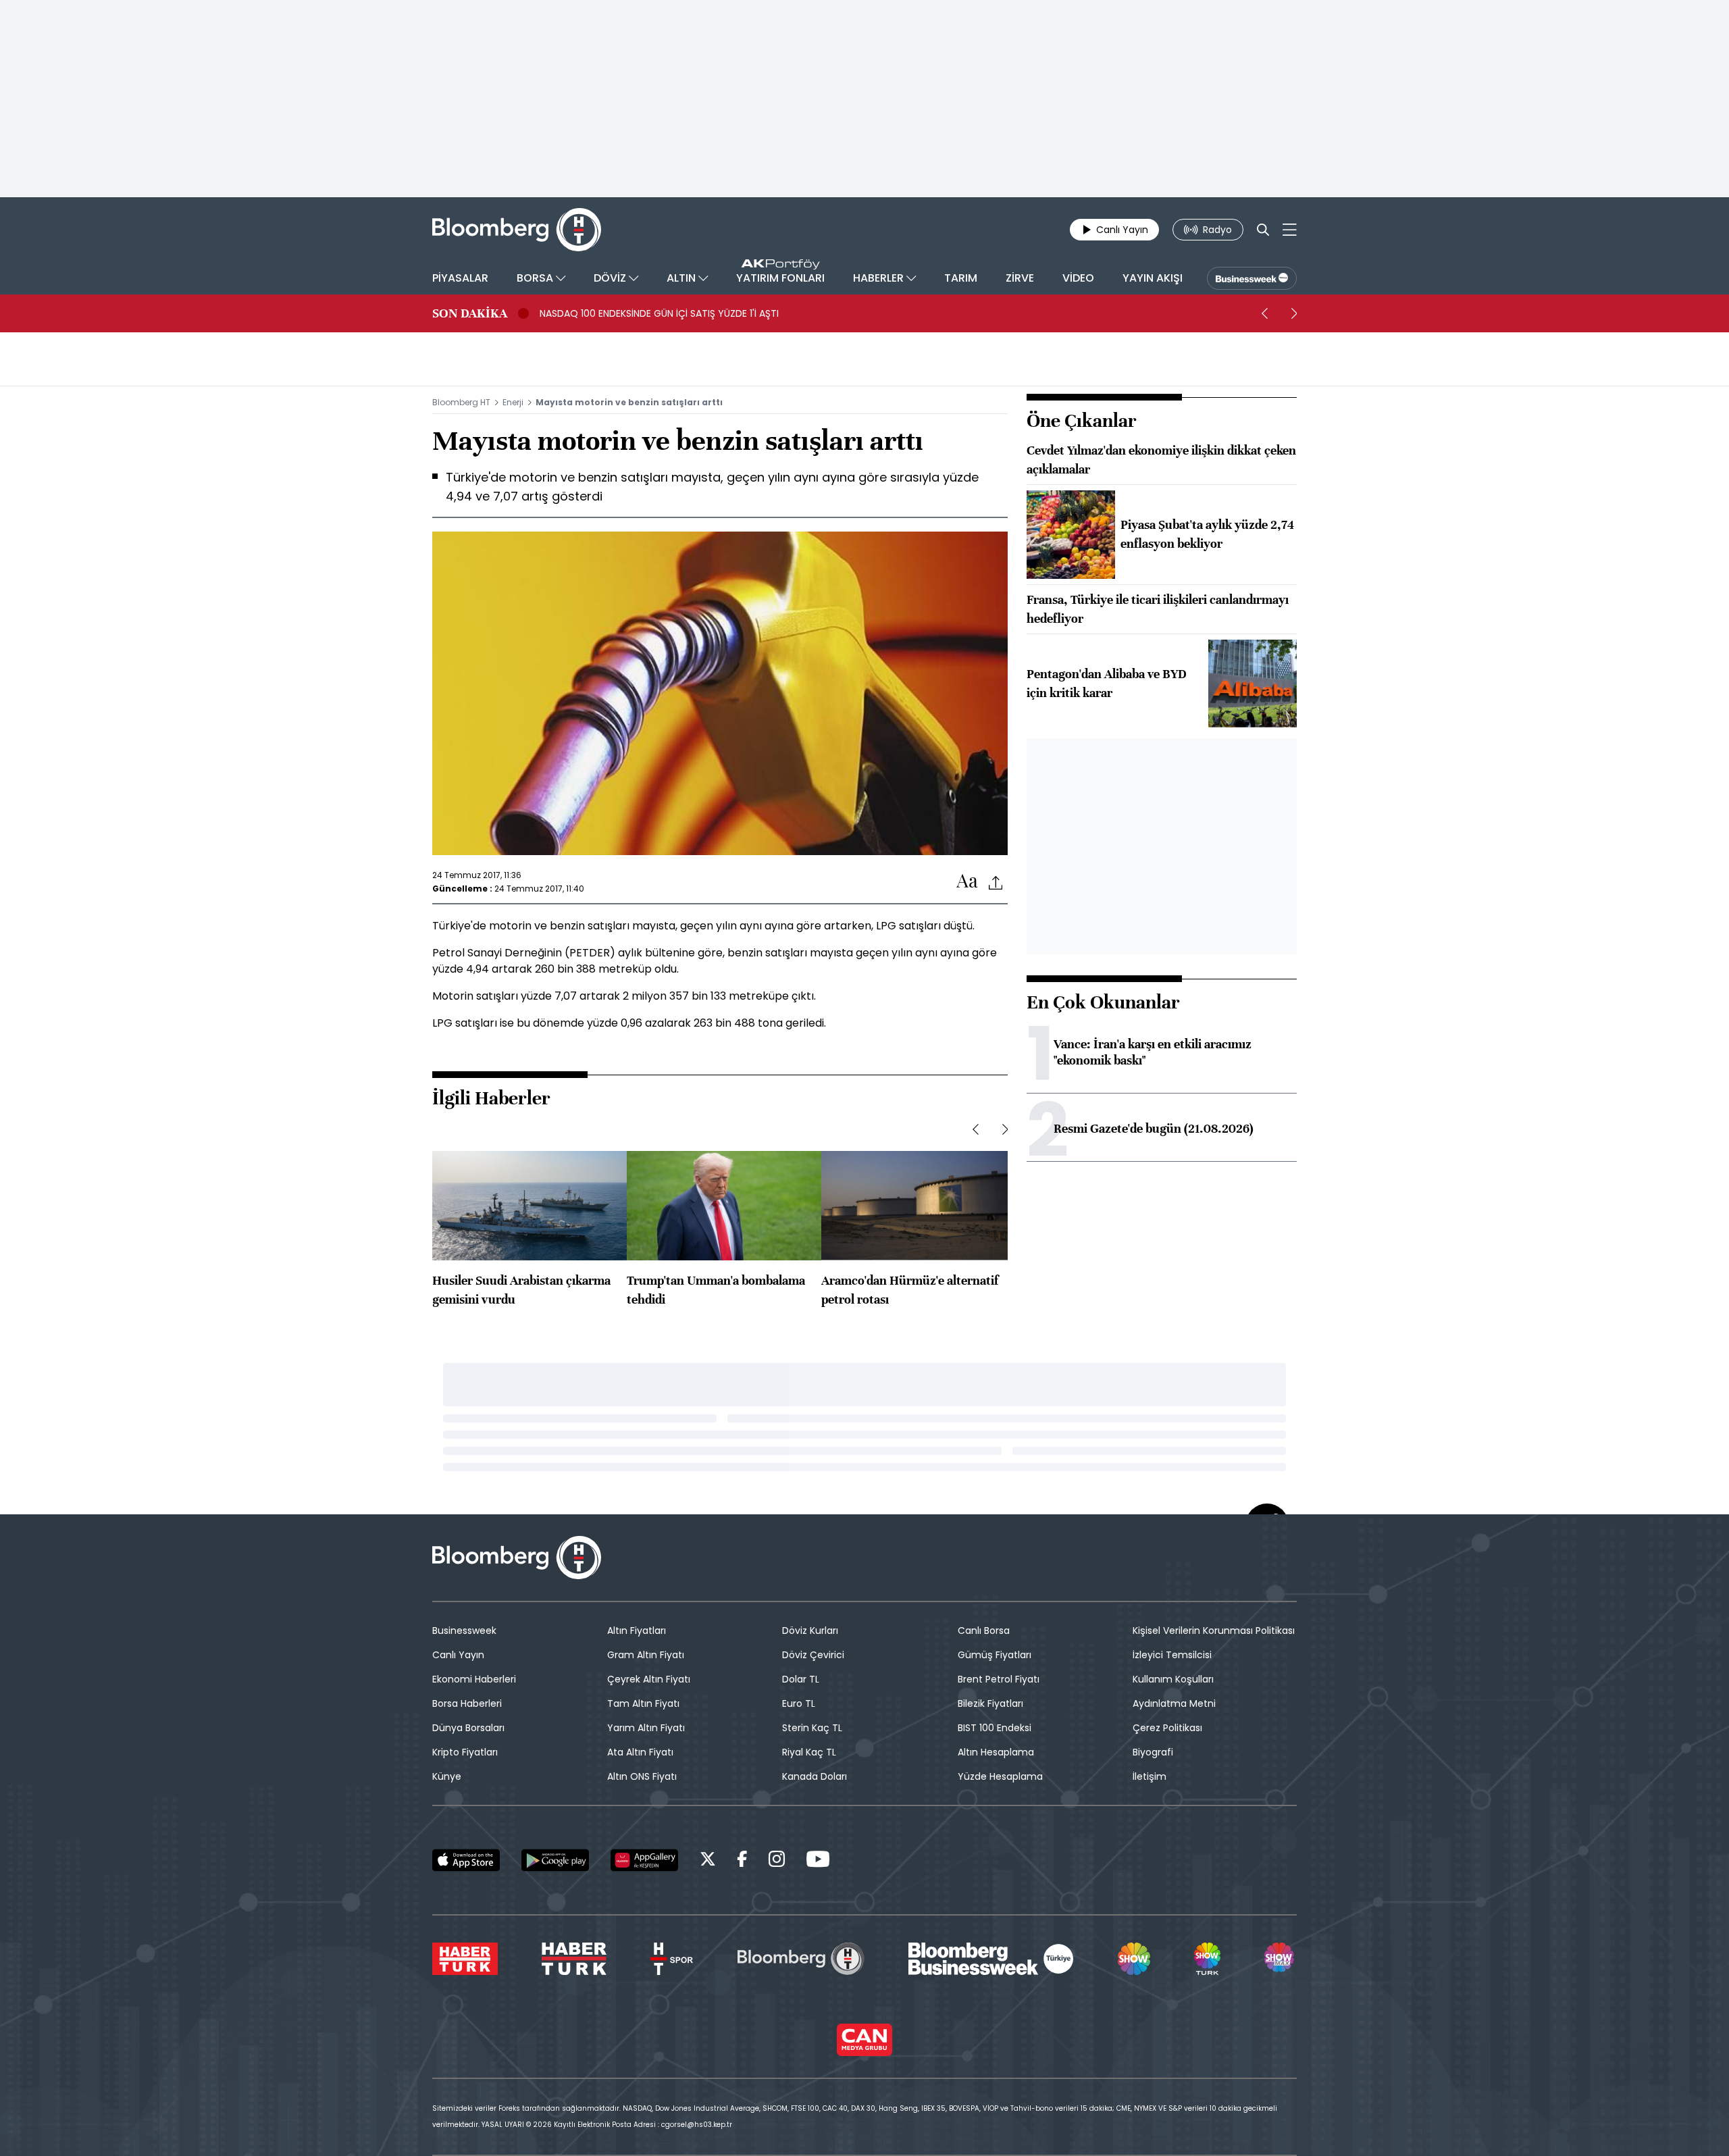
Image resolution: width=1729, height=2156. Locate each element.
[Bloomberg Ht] (801, 1959)
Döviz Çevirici (813, 1655)
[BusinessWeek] (1252, 278)
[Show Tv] (1134, 1959)
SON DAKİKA (470, 313)
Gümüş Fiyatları (995, 1655)
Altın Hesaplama (996, 1752)
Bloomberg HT (461, 402)
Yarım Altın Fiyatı (646, 1728)
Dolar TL (801, 1679)
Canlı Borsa (984, 1631)
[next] (1294, 313)
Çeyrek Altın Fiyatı (649, 1679)
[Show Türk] (1207, 1959)
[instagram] (777, 1861)
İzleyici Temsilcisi (1172, 1655)
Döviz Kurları (810, 1631)
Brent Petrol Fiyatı (999, 1679)
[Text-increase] (967, 882)
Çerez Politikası (1167, 1728)
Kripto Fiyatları (465, 1752)
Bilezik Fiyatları (990, 1703)
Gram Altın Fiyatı (646, 1655)
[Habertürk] (465, 1959)
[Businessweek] (991, 1959)
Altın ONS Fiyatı (642, 1776)
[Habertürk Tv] (574, 1959)
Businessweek (464, 1631)
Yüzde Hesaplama (1000, 1776)
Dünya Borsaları (468, 1728)
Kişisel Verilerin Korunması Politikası (1214, 1631)
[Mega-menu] (1290, 230)
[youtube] (818, 1861)
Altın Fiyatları (637, 1631)
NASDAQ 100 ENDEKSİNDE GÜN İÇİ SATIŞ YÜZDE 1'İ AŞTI (659, 313)
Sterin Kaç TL (812, 1728)
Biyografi (1153, 1752)
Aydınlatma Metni (1174, 1703)
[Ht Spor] (672, 1959)
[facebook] (742, 1861)
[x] (708, 1861)
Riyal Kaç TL (809, 1752)
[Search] (1263, 230)
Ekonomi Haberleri (474, 1679)
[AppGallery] (644, 1860)
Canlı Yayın (458, 1655)
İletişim (1150, 1776)
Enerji (513, 402)
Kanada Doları (815, 1776)
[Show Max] (1281, 1959)
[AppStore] (466, 1860)
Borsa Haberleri (467, 1703)
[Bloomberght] (517, 230)
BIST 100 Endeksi (995, 1728)
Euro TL (799, 1703)
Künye (447, 1776)
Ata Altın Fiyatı (640, 1752)
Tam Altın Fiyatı (643, 1703)
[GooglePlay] (555, 1860)
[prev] (1264, 313)
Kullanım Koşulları (1173, 1679)
